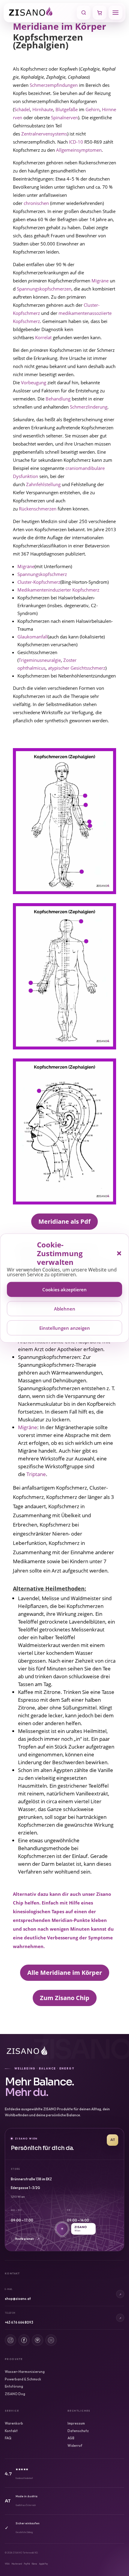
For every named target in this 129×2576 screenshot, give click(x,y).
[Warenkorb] (100, 13)
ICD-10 (76, 142)
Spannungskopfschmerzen (44, 289)
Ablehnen (65, 1308)
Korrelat (43, 337)
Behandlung (58, 399)
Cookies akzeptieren (64, 1289)
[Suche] (84, 13)
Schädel (22, 109)
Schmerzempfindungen (54, 85)
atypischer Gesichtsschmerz (77, 668)
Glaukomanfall (33, 637)
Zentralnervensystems (44, 134)
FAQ (8, 2438)
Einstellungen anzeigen (65, 1328)
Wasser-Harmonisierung (25, 2372)
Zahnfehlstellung (43, 484)
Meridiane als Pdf (64, 1221)
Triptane (36, 1474)
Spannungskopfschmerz (42, 574)
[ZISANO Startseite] (41, 13)
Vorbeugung (34, 382)
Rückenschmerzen (38, 509)
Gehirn (93, 109)
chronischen (36, 203)
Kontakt (11, 2431)
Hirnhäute (43, 109)
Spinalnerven (64, 117)
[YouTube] (51, 2340)
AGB (71, 2438)
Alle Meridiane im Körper (65, 1973)
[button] (119, 1253)
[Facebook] (24, 2340)
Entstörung (14, 2386)
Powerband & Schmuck (23, 2379)
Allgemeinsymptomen (79, 150)
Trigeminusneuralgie (40, 660)
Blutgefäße (67, 109)
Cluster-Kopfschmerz (39, 582)
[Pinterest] (37, 2340)
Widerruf (75, 2446)
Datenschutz (78, 2431)
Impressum (76, 2423)
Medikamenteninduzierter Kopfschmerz (58, 590)
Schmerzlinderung (89, 407)
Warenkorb (14, 2423)
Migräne (100, 281)
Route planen (27, 2239)
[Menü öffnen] (115, 13)
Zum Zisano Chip (65, 1998)
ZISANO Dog (15, 2394)
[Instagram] (10, 2340)
